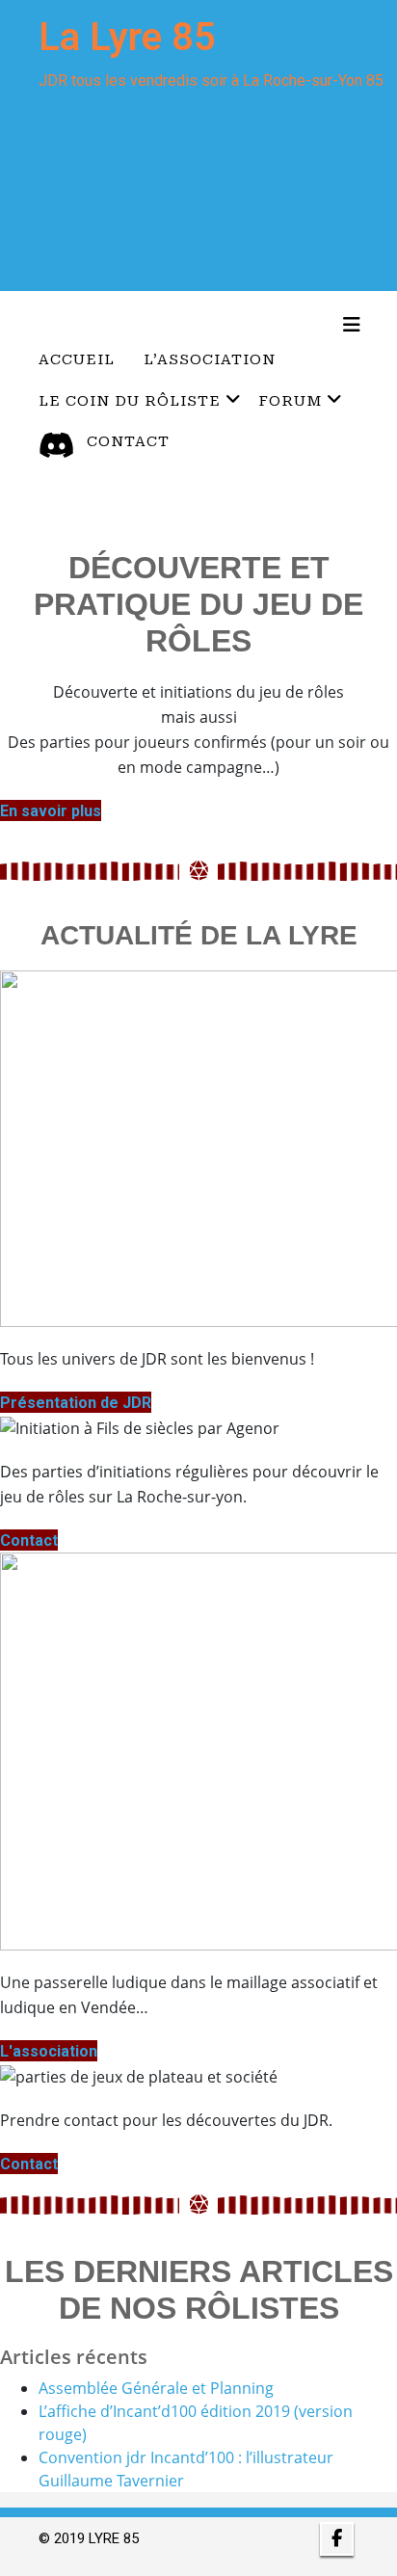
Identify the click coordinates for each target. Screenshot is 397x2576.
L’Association (210, 359)
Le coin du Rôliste (130, 401)
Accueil (77, 359)
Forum (290, 401)
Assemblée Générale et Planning (156, 2388)
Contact (128, 441)
